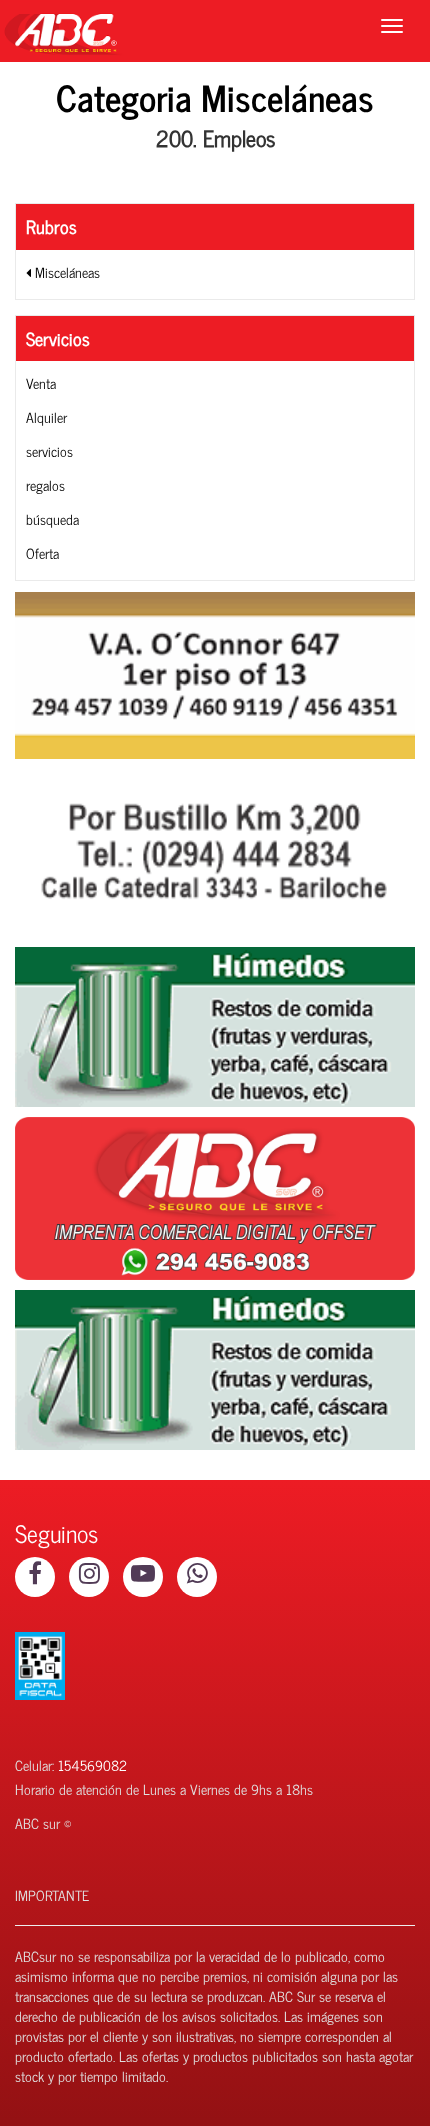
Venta (41, 382)
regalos (45, 484)
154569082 (92, 1764)
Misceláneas (65, 271)
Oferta (42, 552)
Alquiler (46, 416)
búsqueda (52, 518)
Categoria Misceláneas (215, 96)
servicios (49, 450)
